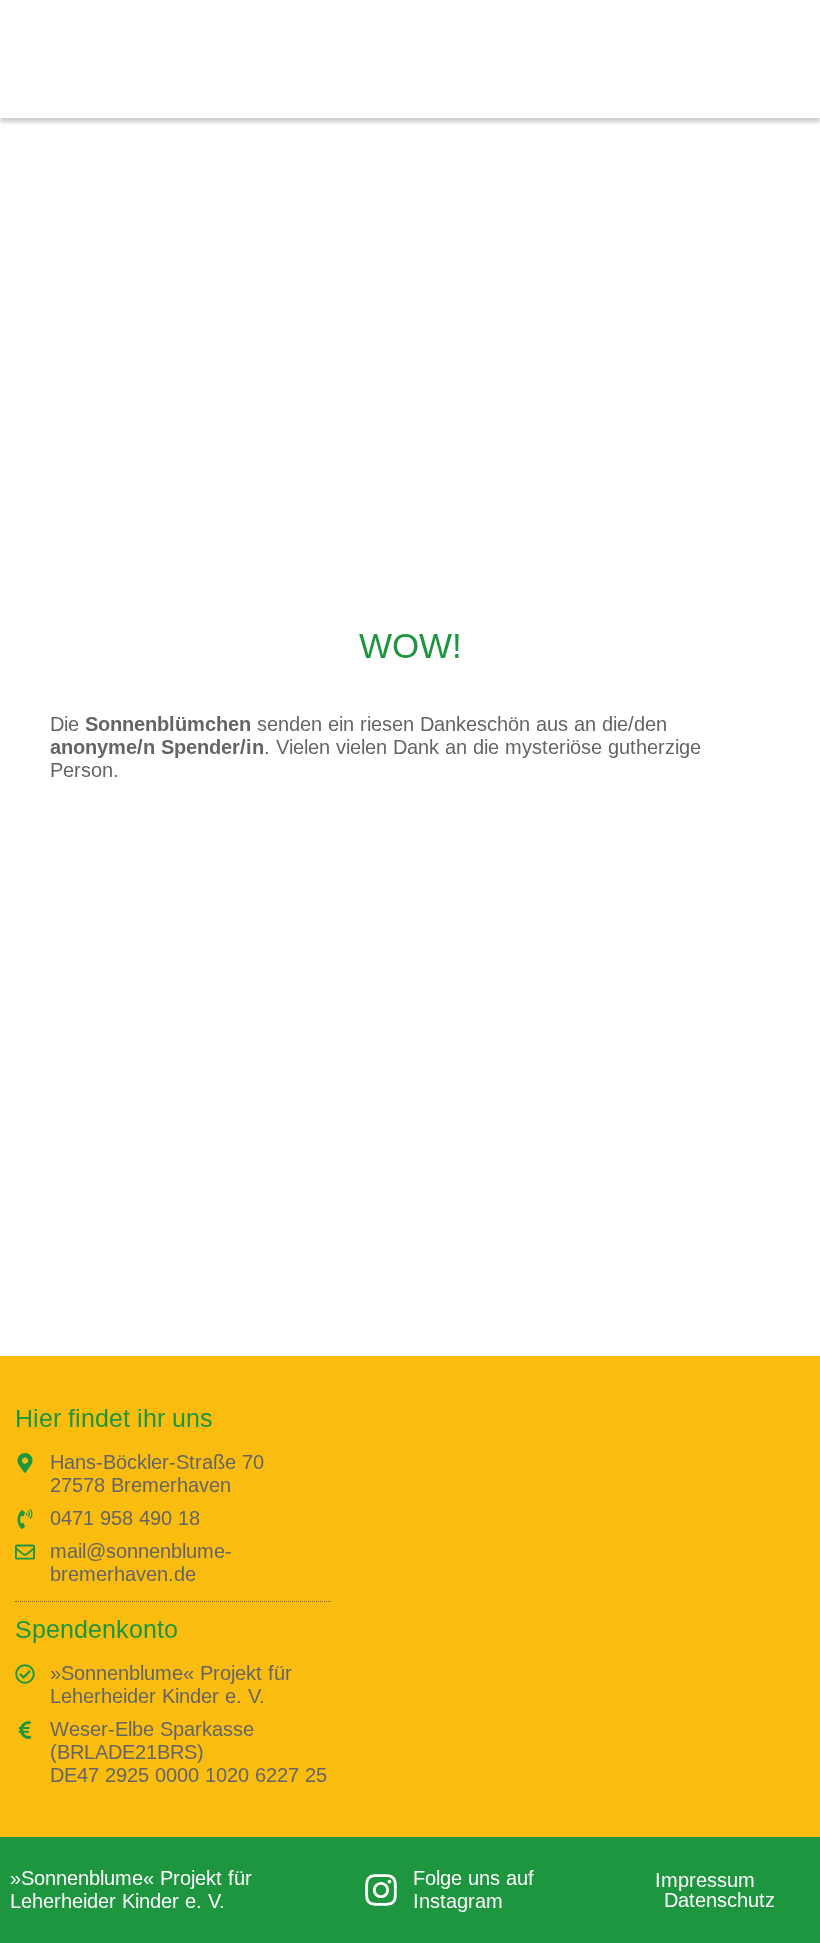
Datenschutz (719, 1900)
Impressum (705, 1880)
